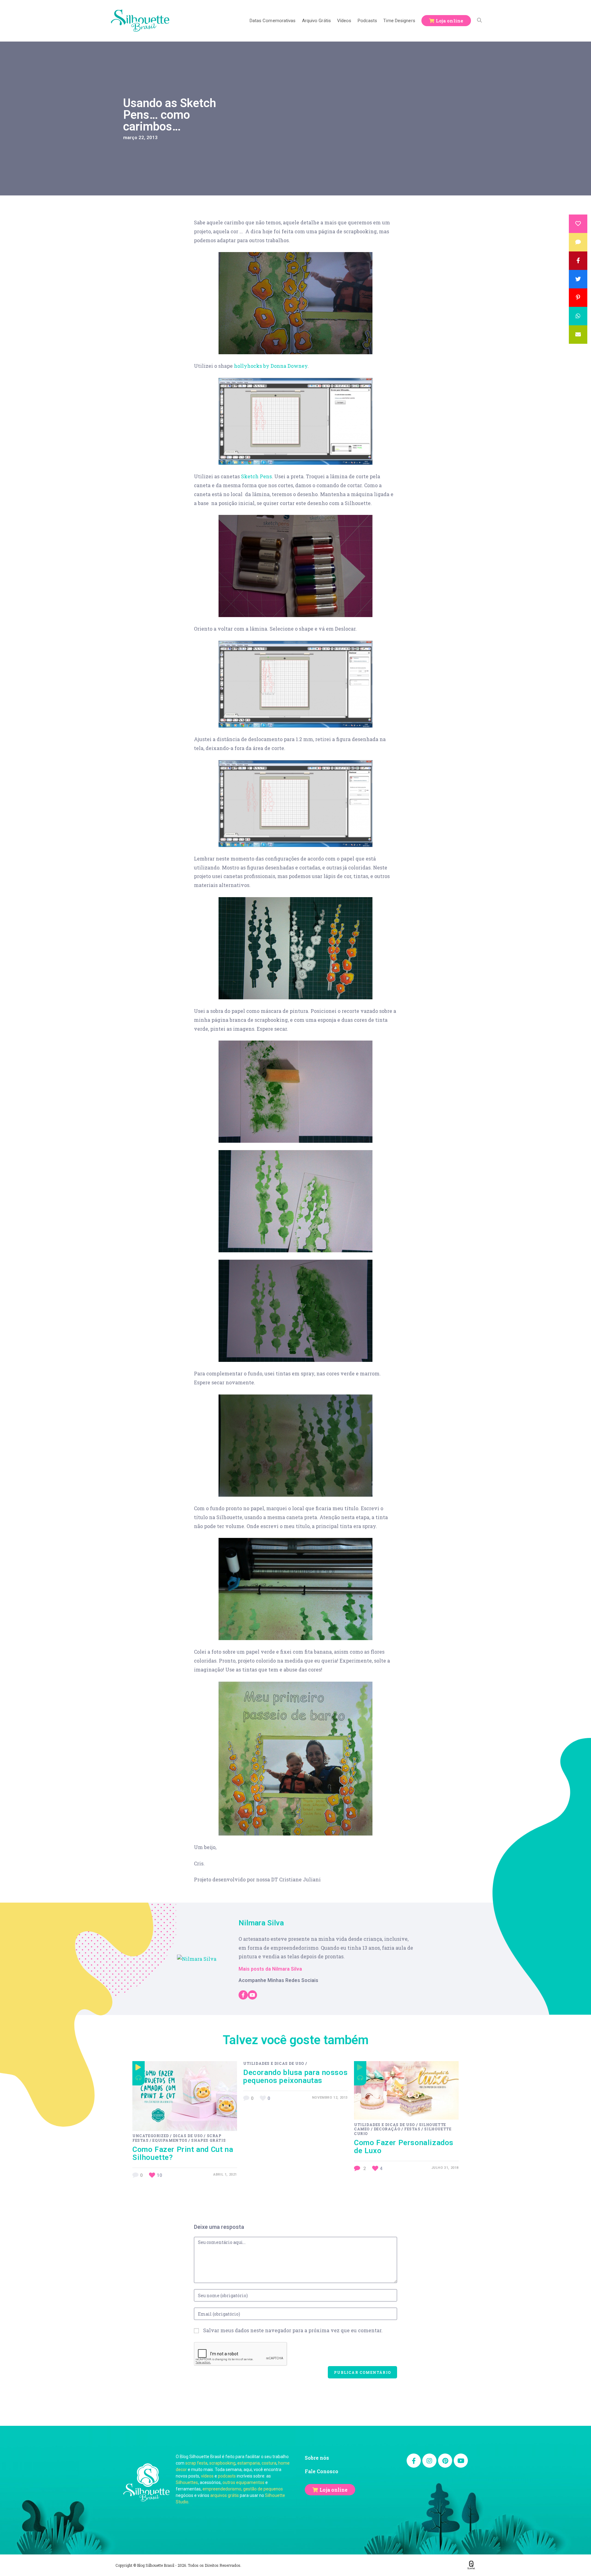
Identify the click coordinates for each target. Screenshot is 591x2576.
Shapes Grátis (208, 2140)
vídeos (207, 2476)
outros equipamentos (243, 2482)
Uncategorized (151, 2136)
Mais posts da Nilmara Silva (270, 1969)
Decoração (387, 2129)
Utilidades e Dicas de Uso (274, 2063)
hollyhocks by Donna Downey (271, 366)
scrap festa (196, 2463)
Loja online (334, 2490)
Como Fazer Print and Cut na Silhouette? (183, 2153)
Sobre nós (317, 2458)
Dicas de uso (188, 2136)
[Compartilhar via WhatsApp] (578, 316)
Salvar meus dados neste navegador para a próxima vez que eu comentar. (293, 2330)
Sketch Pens (256, 476)
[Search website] (479, 21)
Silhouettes (187, 2482)
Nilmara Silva (261, 1923)
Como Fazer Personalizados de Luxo (404, 2147)
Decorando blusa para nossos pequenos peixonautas (295, 2076)
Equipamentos (170, 2140)
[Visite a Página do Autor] (197, 1958)
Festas (412, 2129)
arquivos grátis (225, 2495)
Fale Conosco (322, 2471)
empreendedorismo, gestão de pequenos (243, 2489)
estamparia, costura (257, 2463)
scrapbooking (222, 2463)
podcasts (227, 2476)
